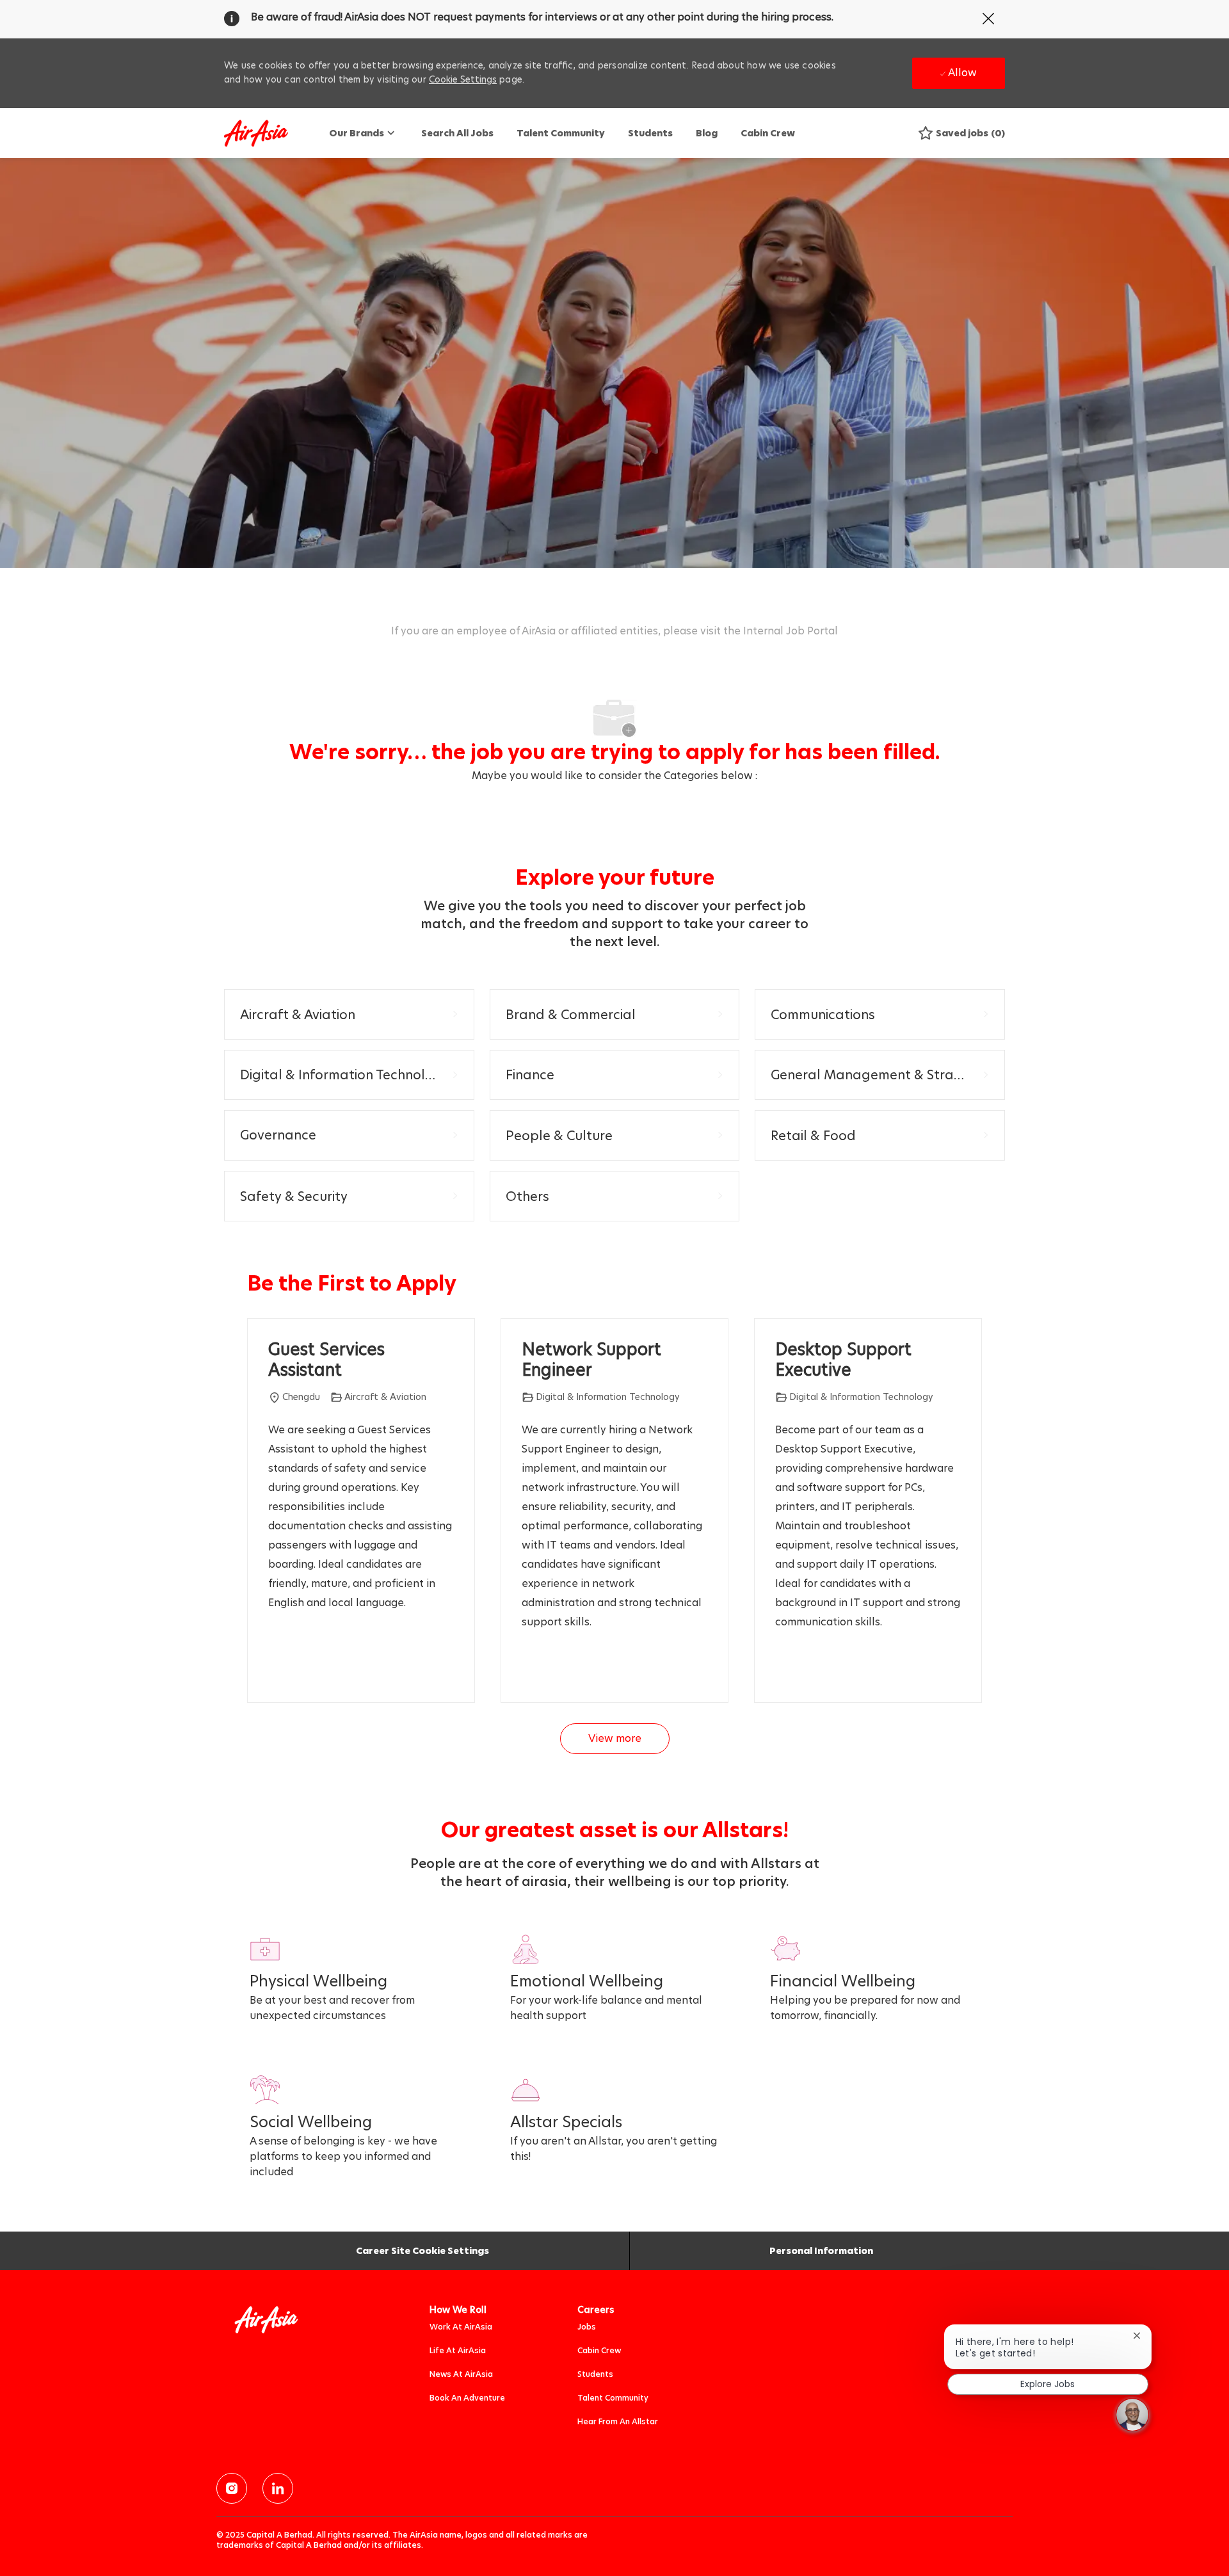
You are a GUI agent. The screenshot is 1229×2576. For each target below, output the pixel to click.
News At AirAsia (461, 2374)
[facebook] (232, 2488)
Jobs (587, 2327)
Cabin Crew (768, 133)
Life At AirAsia (458, 2350)
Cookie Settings (463, 79)
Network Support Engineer (591, 1360)
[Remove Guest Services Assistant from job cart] (275, 1669)
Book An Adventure (467, 2398)
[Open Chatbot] (1132, 2415)
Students (650, 133)
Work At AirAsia (461, 2327)
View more (615, 1738)
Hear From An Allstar (618, 2421)
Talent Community (561, 133)
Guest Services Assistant (326, 1360)
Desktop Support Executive (843, 1360)
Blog (707, 133)
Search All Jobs (457, 133)
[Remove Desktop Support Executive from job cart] (782, 1669)
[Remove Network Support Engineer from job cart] (528, 1669)
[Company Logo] (256, 133)
